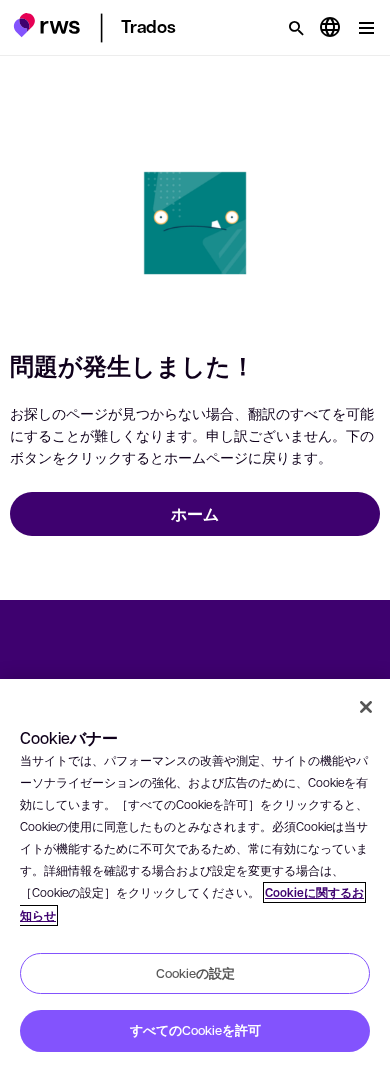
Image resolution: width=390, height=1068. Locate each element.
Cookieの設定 (195, 973)
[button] (46, 25)
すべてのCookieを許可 (195, 1030)
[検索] (296, 28)
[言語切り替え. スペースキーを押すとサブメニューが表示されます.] (330, 28)
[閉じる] (366, 707)
